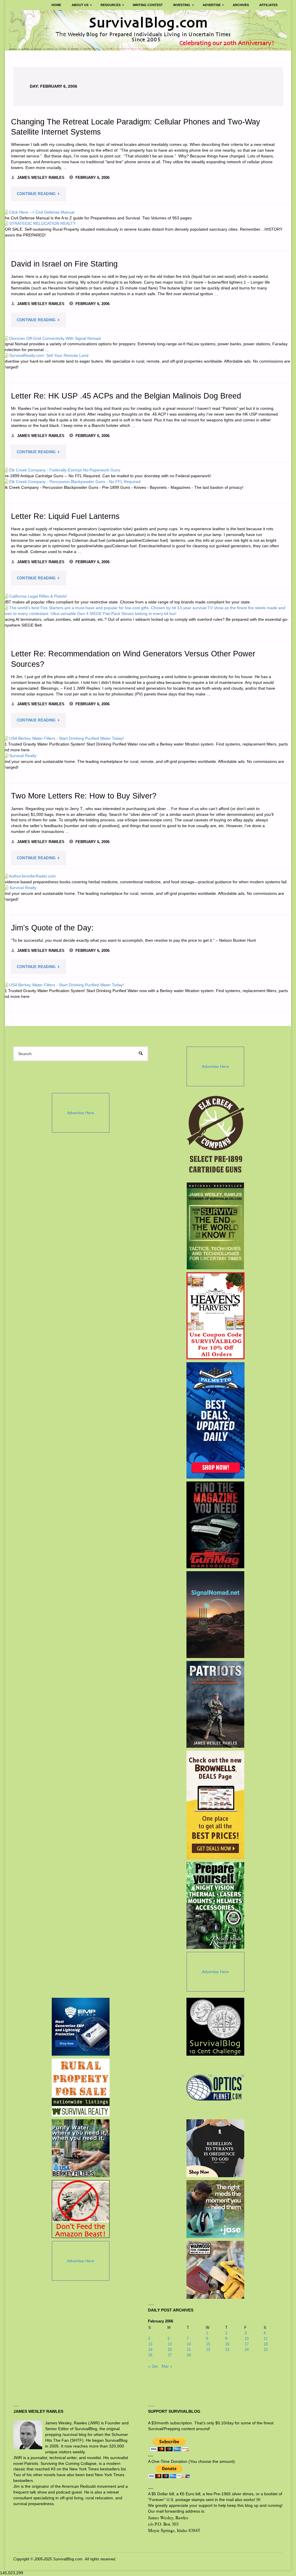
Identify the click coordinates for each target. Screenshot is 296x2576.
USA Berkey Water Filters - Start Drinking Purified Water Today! (64, 738)
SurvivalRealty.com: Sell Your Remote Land (46, 355)
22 (208, 2350)
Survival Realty (20, 756)
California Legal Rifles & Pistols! (35, 596)
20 (170, 2350)
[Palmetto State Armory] (215, 1420)
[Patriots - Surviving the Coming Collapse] (215, 1704)
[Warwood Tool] (215, 2270)
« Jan (153, 2366)
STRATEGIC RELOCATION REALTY (39, 223)
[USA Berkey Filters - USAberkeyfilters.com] (81, 2148)
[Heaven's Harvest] (215, 1316)
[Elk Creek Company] (215, 1136)
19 (150, 2350)
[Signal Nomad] (215, 1615)
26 (150, 2355)
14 (189, 2344)
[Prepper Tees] (215, 2148)
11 (266, 2339)
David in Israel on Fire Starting (64, 264)
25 (266, 2350)
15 (208, 2344)
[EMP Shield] (81, 2027)
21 (189, 2350)
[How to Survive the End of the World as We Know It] (215, 1226)
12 (150, 2344)
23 (227, 2350)
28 (189, 2355)
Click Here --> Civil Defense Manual (39, 212)
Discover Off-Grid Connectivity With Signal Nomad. (52, 338)
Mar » (167, 2366)
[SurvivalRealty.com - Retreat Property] (81, 2087)
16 (227, 2344)
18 (266, 2344)
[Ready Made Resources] (215, 1905)
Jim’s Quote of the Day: (52, 928)
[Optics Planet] (215, 2087)
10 (247, 2339)
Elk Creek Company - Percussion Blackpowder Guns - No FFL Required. (72, 482)
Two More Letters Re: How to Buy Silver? (84, 796)
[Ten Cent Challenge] (215, 2027)
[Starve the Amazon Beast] (81, 2209)
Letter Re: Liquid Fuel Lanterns (65, 516)
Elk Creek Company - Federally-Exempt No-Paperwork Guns (62, 470)
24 (247, 2350)
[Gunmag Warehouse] (215, 1525)
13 (170, 2344)
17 (247, 2344)
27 (170, 2355)
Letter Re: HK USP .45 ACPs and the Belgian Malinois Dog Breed (126, 396)
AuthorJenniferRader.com (29, 876)
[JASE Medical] (215, 2209)
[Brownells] (215, 1805)
